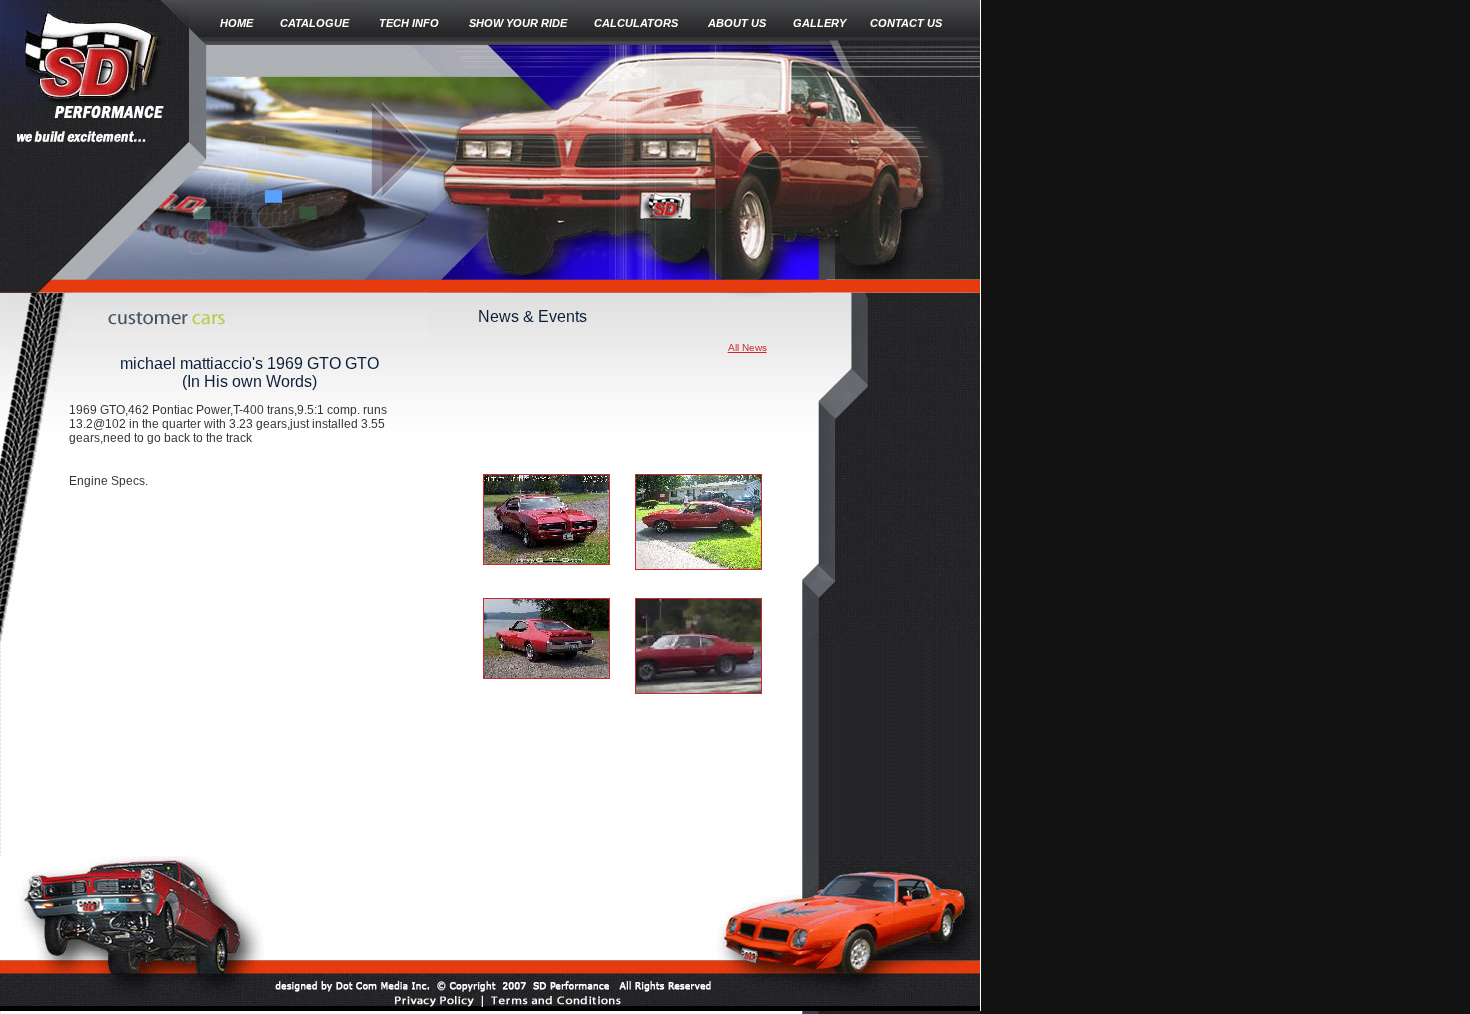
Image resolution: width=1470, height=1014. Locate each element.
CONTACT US (906, 23)
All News (747, 347)
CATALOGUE (314, 23)
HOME (236, 23)
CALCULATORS (636, 23)
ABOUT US (737, 23)
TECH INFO (409, 23)
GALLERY (819, 23)
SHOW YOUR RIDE (518, 23)
